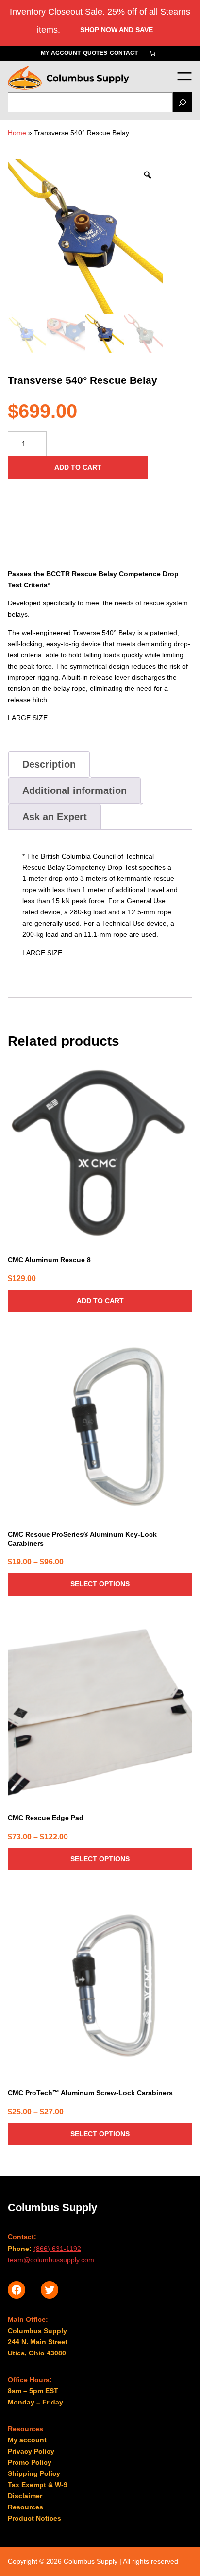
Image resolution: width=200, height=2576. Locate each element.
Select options (100, 1584)
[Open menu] (184, 76)
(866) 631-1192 (57, 2249)
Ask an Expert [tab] (55, 817)
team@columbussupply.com (51, 2260)
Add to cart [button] (100, 1301)
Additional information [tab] (75, 790)
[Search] (183, 102)
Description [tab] (49, 764)
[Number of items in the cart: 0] (152, 53)
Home (17, 133)
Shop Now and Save (117, 30)
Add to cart (78, 467)
